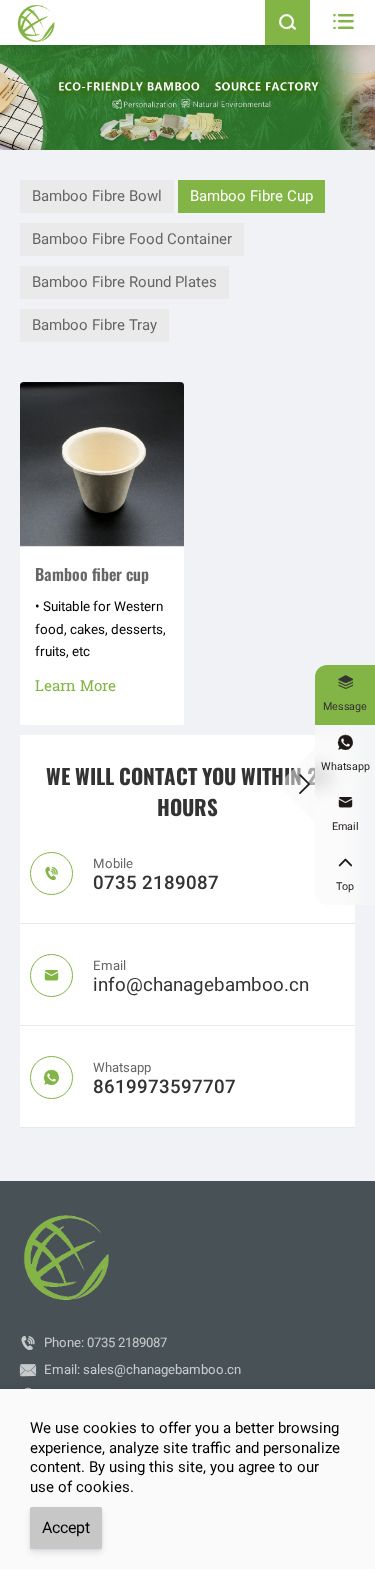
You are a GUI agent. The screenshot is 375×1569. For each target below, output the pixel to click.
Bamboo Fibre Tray (94, 325)
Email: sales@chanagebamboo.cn (142, 1369)
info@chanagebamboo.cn (201, 985)
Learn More (75, 685)
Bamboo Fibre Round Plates (124, 282)
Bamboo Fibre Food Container (132, 239)
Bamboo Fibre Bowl (97, 196)
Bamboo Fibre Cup (251, 196)
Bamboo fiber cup (92, 574)
